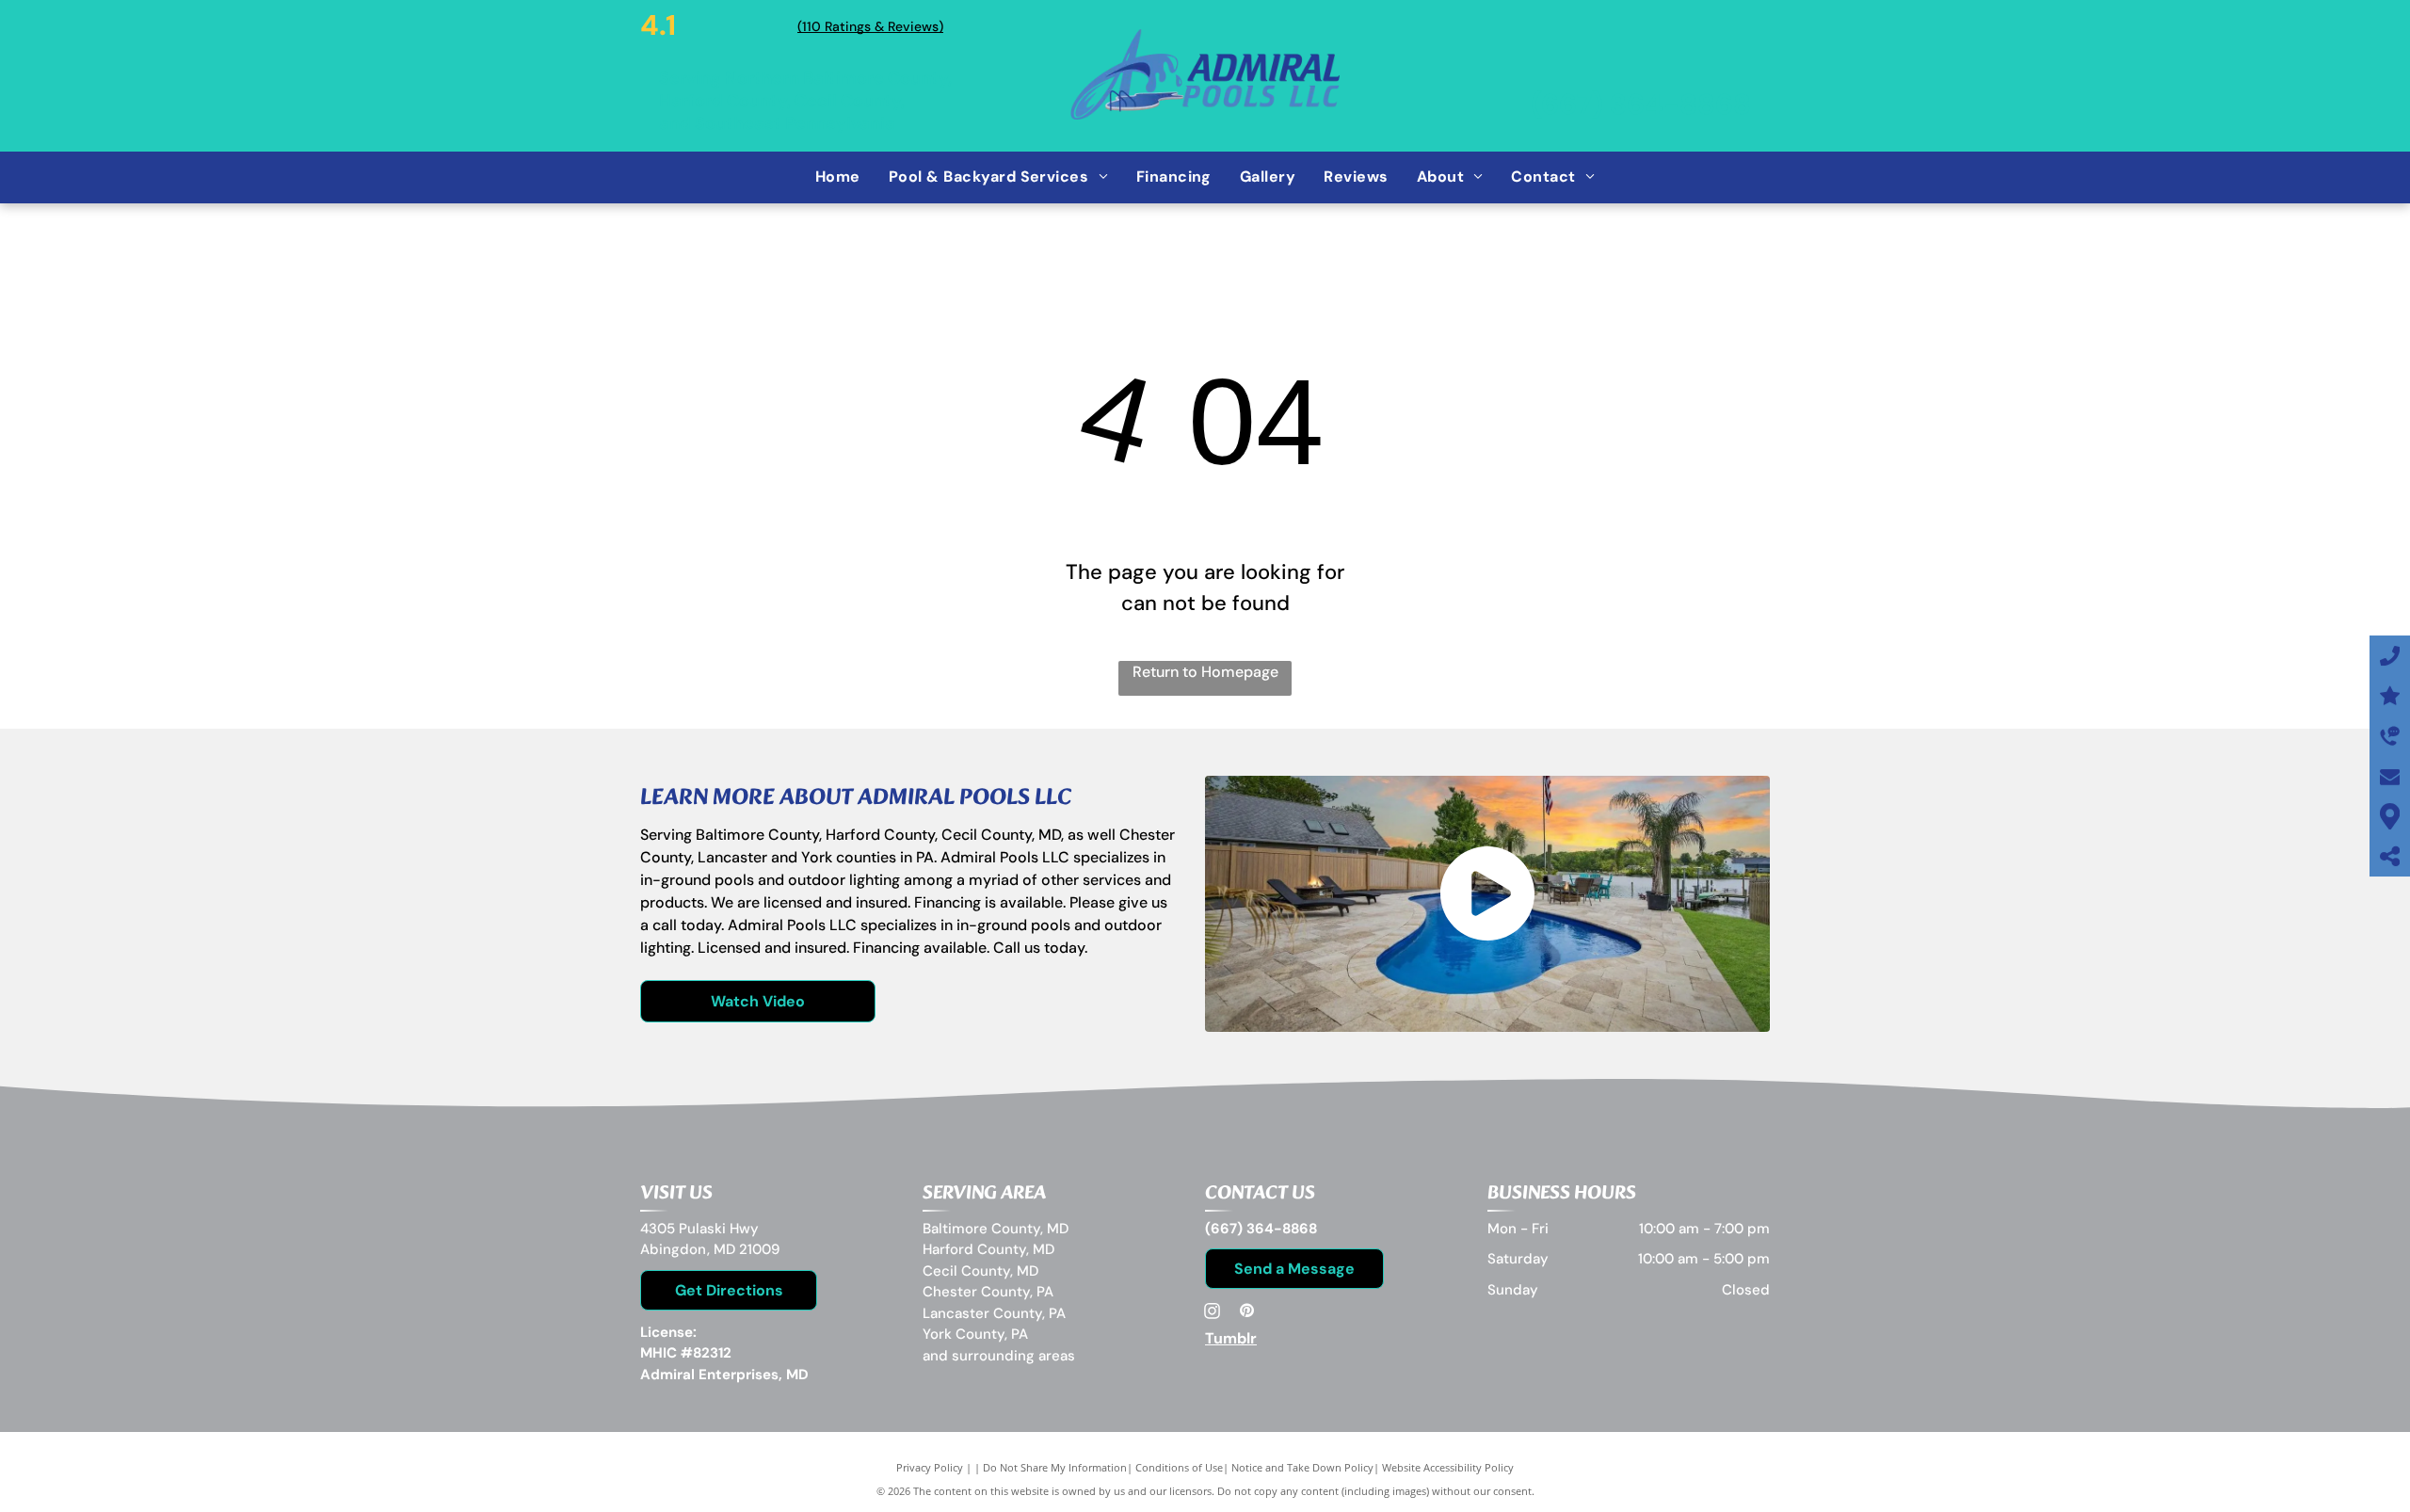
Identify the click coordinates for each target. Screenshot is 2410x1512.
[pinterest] (1246, 1313)
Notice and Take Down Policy (1302, 1467)
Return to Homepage (1205, 672)
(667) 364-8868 (1641, 104)
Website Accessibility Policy (1448, 1467)
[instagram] (1213, 1313)
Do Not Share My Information (1055, 1467)
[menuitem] (838, 177)
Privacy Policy (930, 1467)
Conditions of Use (1179, 1467)
